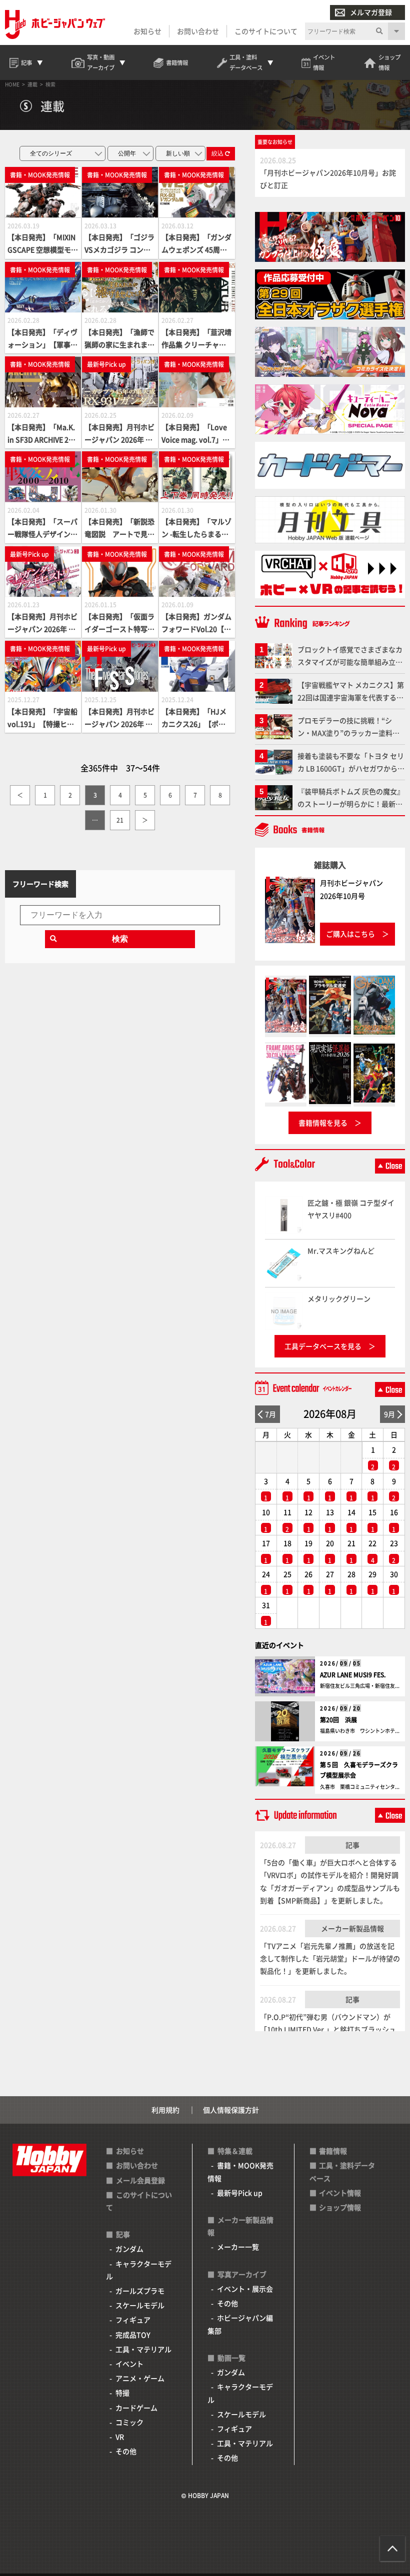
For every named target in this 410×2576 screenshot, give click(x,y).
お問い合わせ (198, 31)
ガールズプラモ (140, 2291)
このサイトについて (266, 31)
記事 (352, 1845)
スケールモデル (140, 2305)
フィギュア (133, 2320)
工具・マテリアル (143, 2349)
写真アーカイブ (242, 2274)
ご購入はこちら (350, 934)
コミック (129, 2422)
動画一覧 (231, 2358)
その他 (126, 2451)
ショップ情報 (340, 2207)
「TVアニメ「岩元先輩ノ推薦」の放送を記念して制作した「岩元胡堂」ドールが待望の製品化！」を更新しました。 (330, 1958)
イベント (129, 2364)
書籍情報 (333, 2151)
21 (120, 820)
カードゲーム (136, 2408)
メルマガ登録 (371, 12)
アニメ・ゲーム (140, 2378)
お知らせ (147, 31)
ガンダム (129, 2249)
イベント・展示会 (245, 2289)
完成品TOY (133, 2335)
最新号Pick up (240, 2193)
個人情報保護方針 (231, 2110)
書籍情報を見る (323, 1123)
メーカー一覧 (238, 2247)
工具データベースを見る (323, 1346)
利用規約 (165, 2110)
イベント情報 (340, 2193)
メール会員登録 (140, 2180)
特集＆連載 (235, 2151)
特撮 (122, 2393)
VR (120, 2437)
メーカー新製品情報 (352, 1928)
